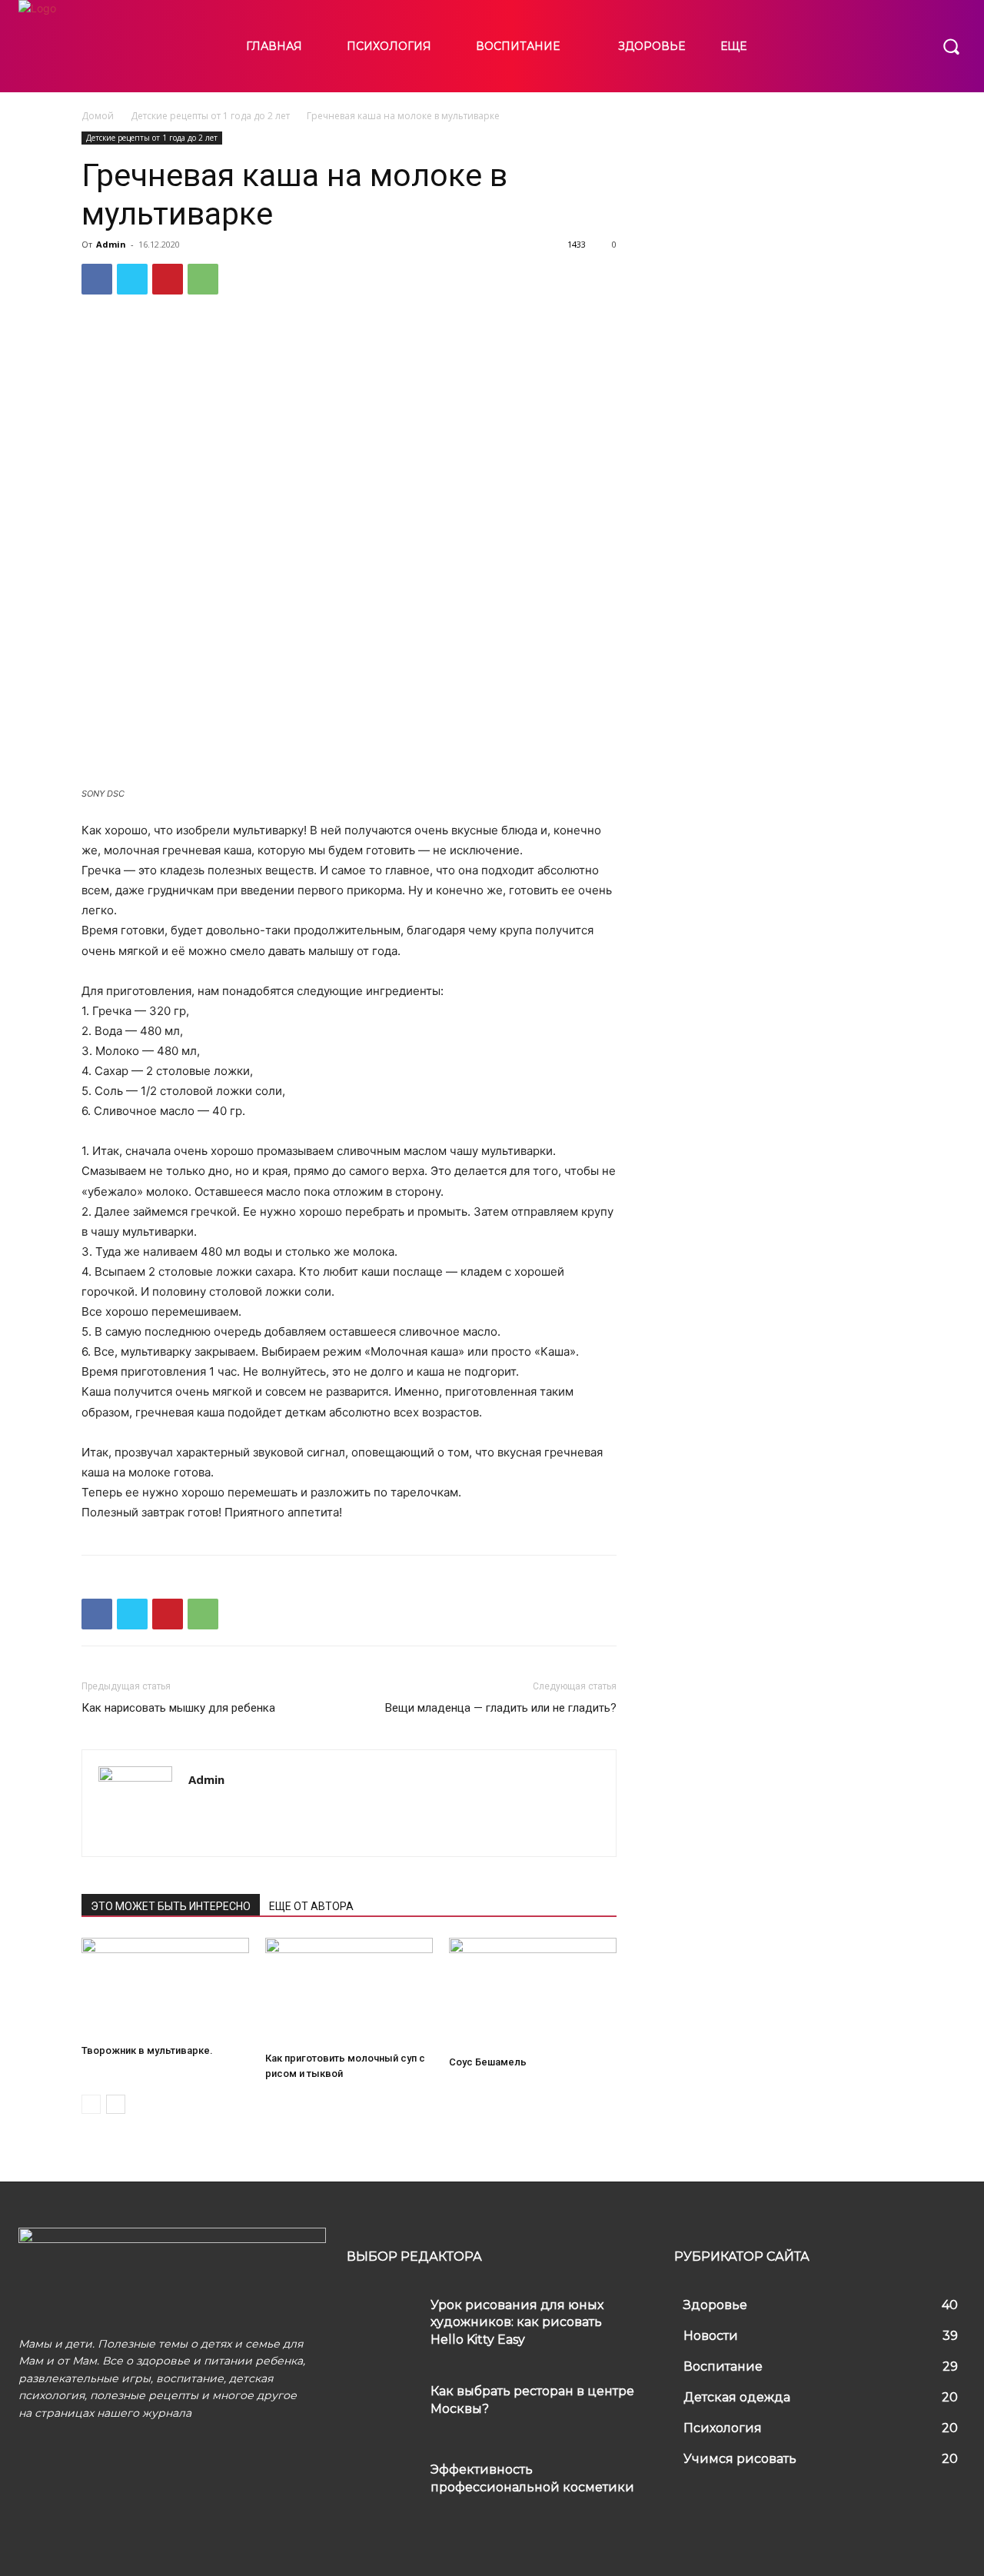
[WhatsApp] (203, 279)
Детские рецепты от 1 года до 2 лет (210, 116)
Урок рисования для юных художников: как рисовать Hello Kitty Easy (517, 2322)
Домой (98, 116)
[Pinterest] (168, 279)
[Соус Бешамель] (533, 1994)
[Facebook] (97, 279)
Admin (111, 244)
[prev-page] (91, 2104)
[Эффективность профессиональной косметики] (383, 2484)
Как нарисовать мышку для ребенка (178, 1708)
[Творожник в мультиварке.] (165, 1988)
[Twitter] (132, 279)
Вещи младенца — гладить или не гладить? (501, 1708)
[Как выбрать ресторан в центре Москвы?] (383, 2406)
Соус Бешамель (488, 2062)
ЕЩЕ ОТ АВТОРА (311, 1906)
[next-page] (116, 2104)
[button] (951, 46)
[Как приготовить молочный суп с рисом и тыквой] (349, 1992)
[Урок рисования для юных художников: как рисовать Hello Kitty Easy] (383, 2320)
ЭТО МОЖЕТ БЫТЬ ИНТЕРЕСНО (171, 1906)
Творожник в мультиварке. (147, 2050)
